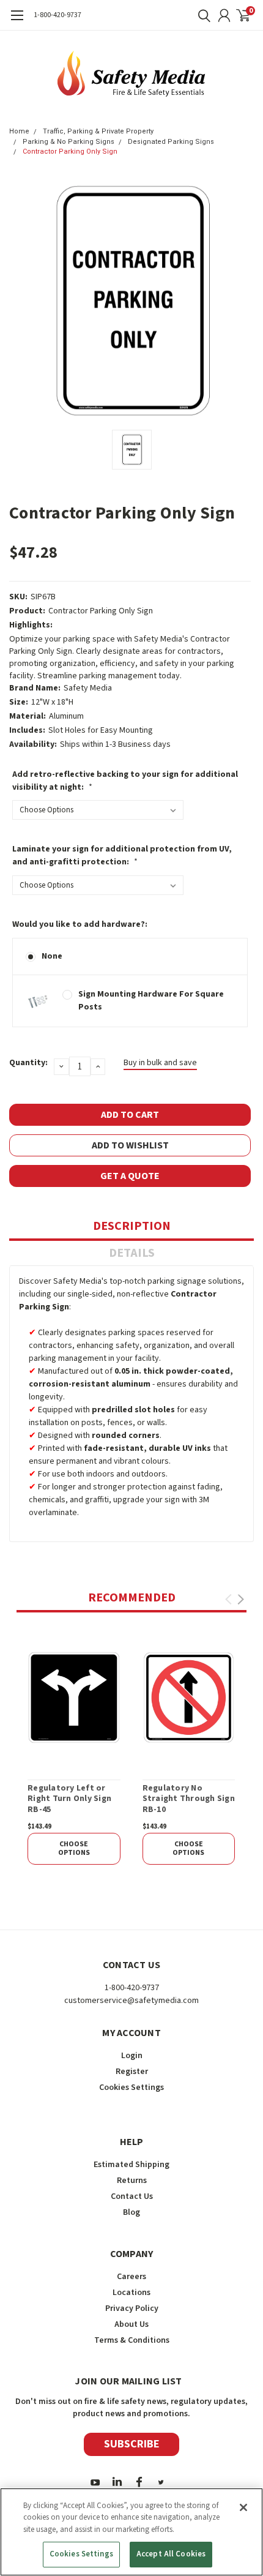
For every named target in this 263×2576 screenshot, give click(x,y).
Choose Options (74, 1848)
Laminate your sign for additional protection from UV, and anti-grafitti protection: (122, 856)
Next (241, 1599)
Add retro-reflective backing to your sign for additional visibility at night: (125, 781)
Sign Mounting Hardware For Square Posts (151, 1001)
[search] (201, 15)
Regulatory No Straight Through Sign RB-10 (189, 1799)
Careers (131, 2277)
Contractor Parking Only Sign (70, 152)
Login (132, 2056)
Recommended (132, 1598)
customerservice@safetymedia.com (131, 2001)
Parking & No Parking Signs (69, 142)
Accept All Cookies (171, 2554)
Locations (131, 2293)
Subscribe (132, 2444)
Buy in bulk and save (160, 1063)
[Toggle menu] (17, 21)
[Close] (243, 2507)
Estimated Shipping (131, 2165)
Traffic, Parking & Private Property (98, 131)
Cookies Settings (81, 2554)
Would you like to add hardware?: (80, 924)
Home (19, 131)
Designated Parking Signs (171, 142)
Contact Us (132, 2196)
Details (132, 1253)
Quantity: (28, 1063)
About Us (131, 2324)
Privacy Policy (132, 2308)
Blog (131, 2212)
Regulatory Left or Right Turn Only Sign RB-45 (69, 1799)
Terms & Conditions (132, 2340)
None (52, 956)
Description (132, 1226)
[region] (131, 2532)
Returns (132, 2181)
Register (132, 2072)
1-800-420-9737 (57, 15)
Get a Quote (130, 1176)
